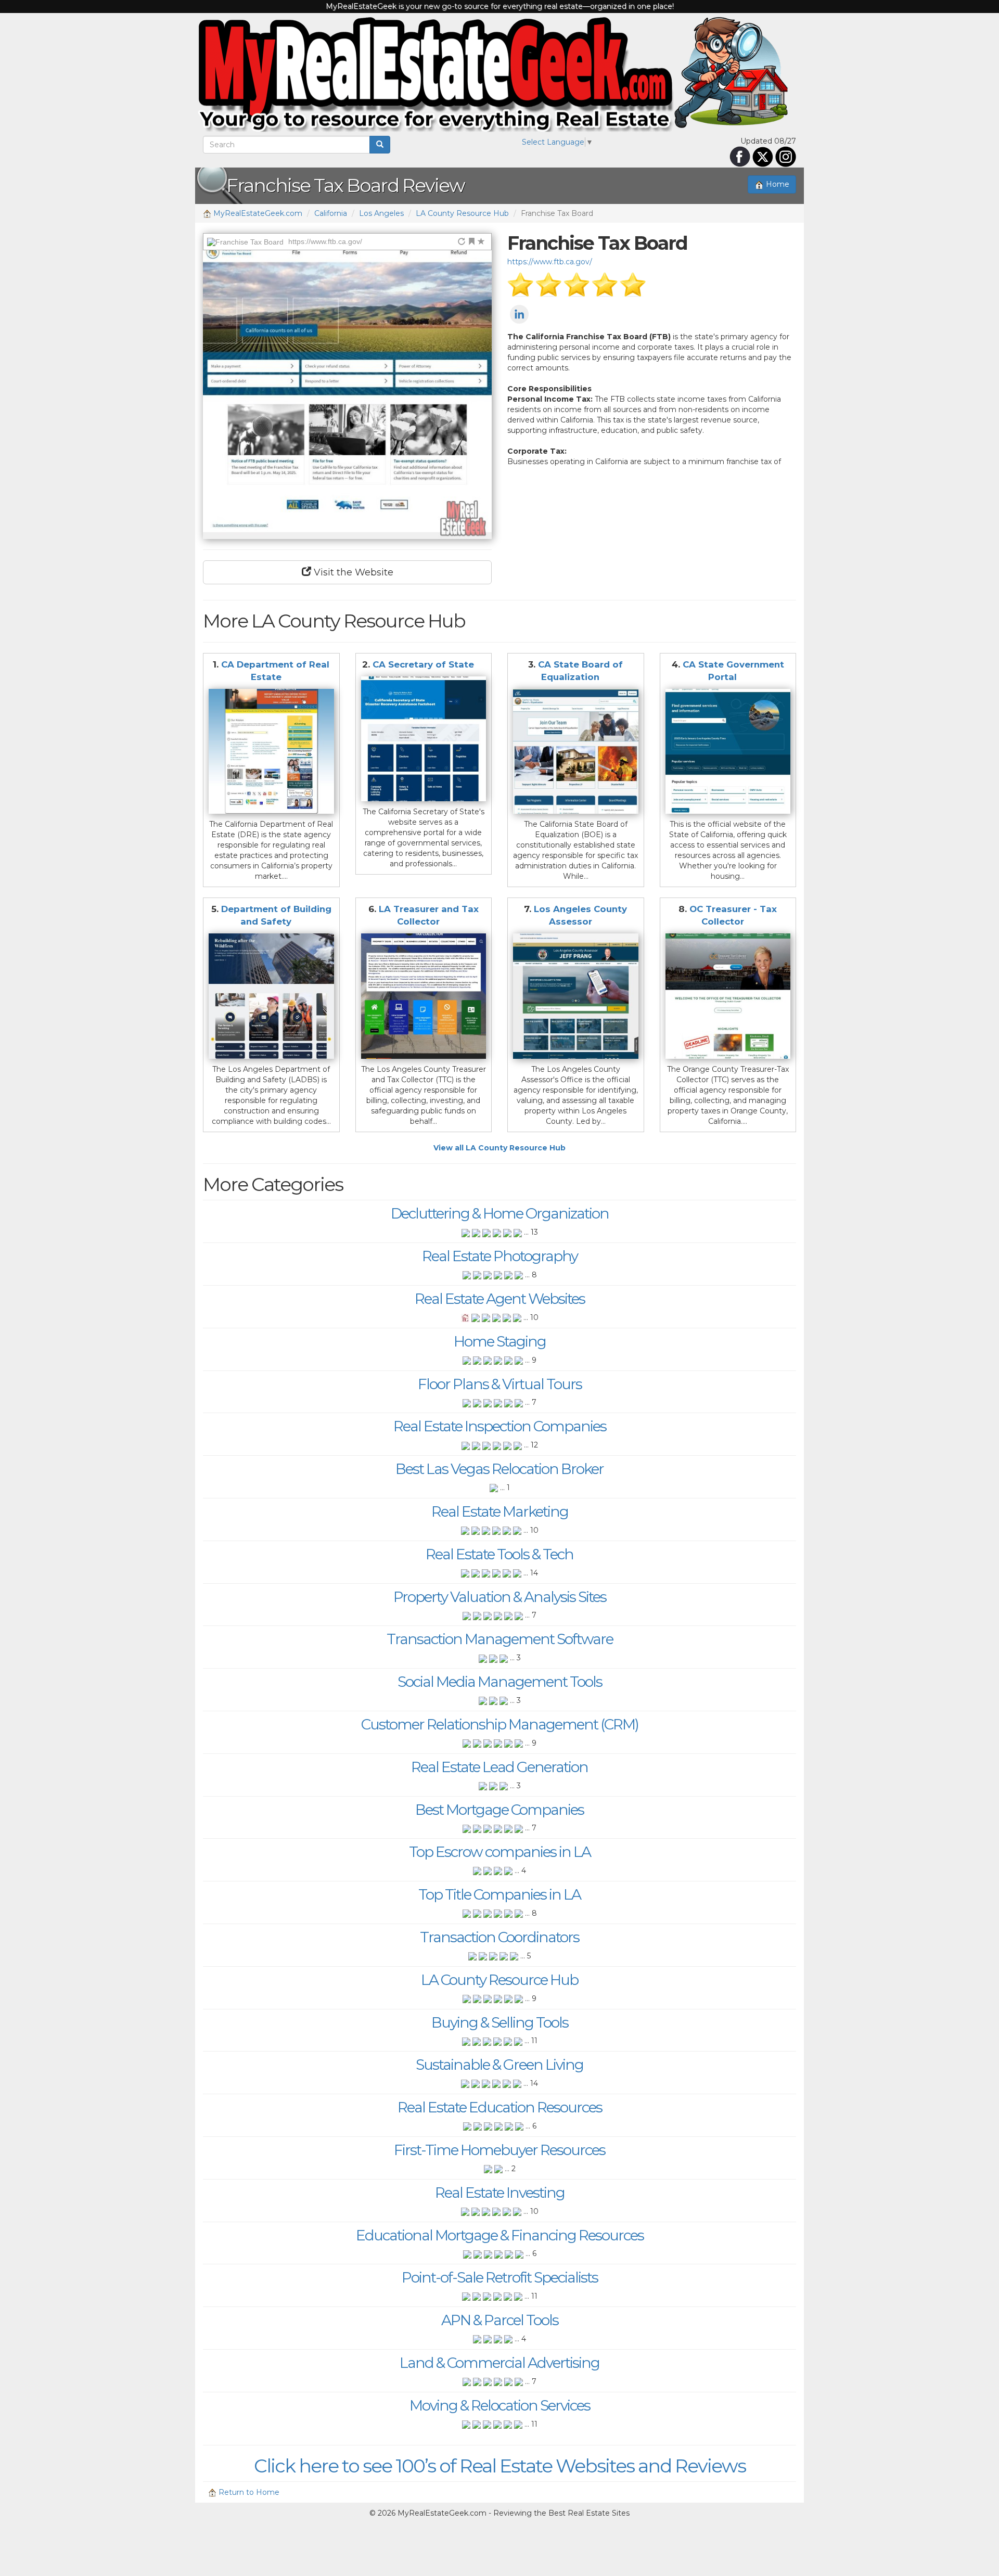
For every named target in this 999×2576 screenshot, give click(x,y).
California (331, 213)
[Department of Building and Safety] (271, 996)
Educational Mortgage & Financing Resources (500, 2235)
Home (777, 184)
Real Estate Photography (500, 1256)
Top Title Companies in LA (499, 1894)
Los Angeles (381, 213)
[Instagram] (786, 156)
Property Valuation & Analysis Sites (500, 1597)
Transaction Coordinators (499, 1937)
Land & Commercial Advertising (499, 2363)
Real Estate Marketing (500, 1511)
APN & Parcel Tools (500, 2320)
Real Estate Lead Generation (499, 1767)
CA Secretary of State (423, 664)
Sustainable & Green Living (499, 2065)
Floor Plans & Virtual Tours (500, 1384)
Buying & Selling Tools (500, 2022)
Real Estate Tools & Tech (499, 1554)
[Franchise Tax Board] (347, 395)
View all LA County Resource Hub (499, 1148)
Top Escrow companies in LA (500, 1852)
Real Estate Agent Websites (500, 1299)
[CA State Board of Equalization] (576, 752)
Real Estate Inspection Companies (500, 1426)
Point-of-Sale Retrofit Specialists (500, 2277)
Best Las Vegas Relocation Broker (499, 1469)
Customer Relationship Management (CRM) (500, 1724)
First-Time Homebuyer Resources (499, 2150)
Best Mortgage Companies (499, 1810)
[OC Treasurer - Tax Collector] (728, 996)
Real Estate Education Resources (500, 2107)
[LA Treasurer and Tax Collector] (424, 996)
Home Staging (500, 1341)
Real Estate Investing (500, 2193)
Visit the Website (352, 572)
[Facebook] (740, 156)
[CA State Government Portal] (728, 752)
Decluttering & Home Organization (500, 1213)
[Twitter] (763, 156)
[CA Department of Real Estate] (271, 752)
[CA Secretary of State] (424, 739)
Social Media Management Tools (500, 1682)
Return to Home (248, 2492)
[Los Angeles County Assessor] (576, 996)
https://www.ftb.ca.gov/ (550, 262)
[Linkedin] (519, 314)
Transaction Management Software (500, 1639)
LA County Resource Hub (462, 213)
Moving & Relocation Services (500, 2405)
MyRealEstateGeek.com (257, 213)
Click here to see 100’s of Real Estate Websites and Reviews (500, 2466)
